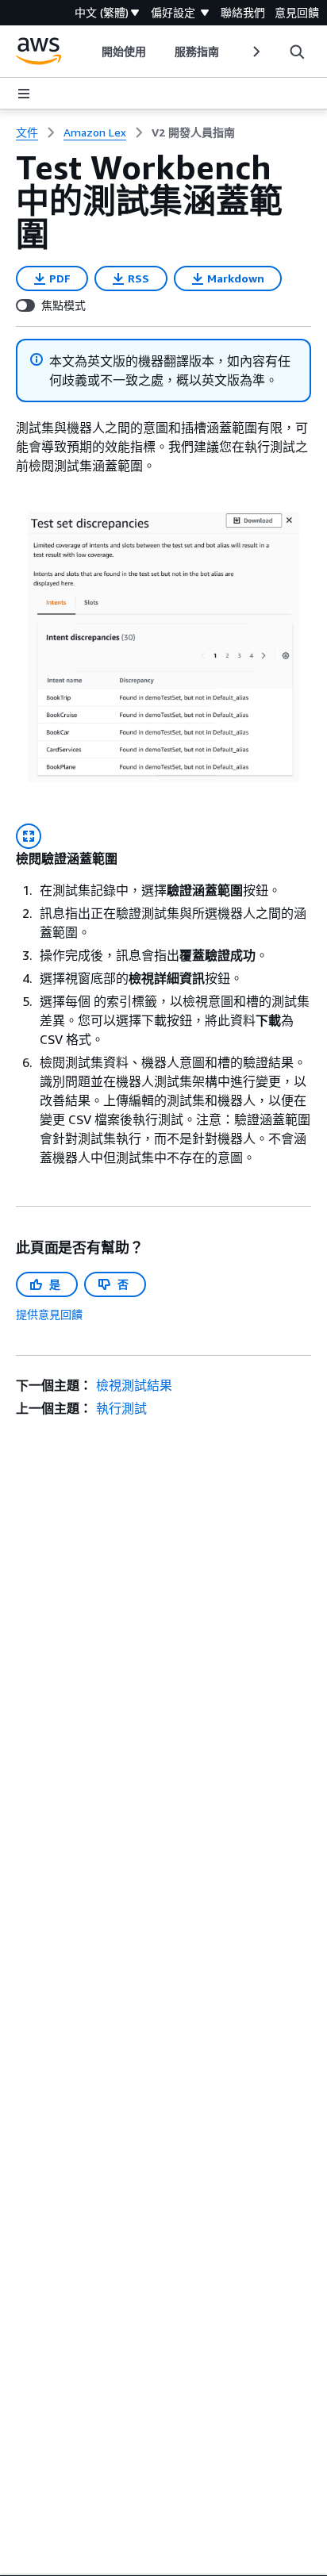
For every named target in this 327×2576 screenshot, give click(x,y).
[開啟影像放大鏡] (29, 836)
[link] (193, 132)
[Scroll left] (90, 52)
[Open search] (297, 52)
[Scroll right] (255, 52)
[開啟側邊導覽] (24, 94)
